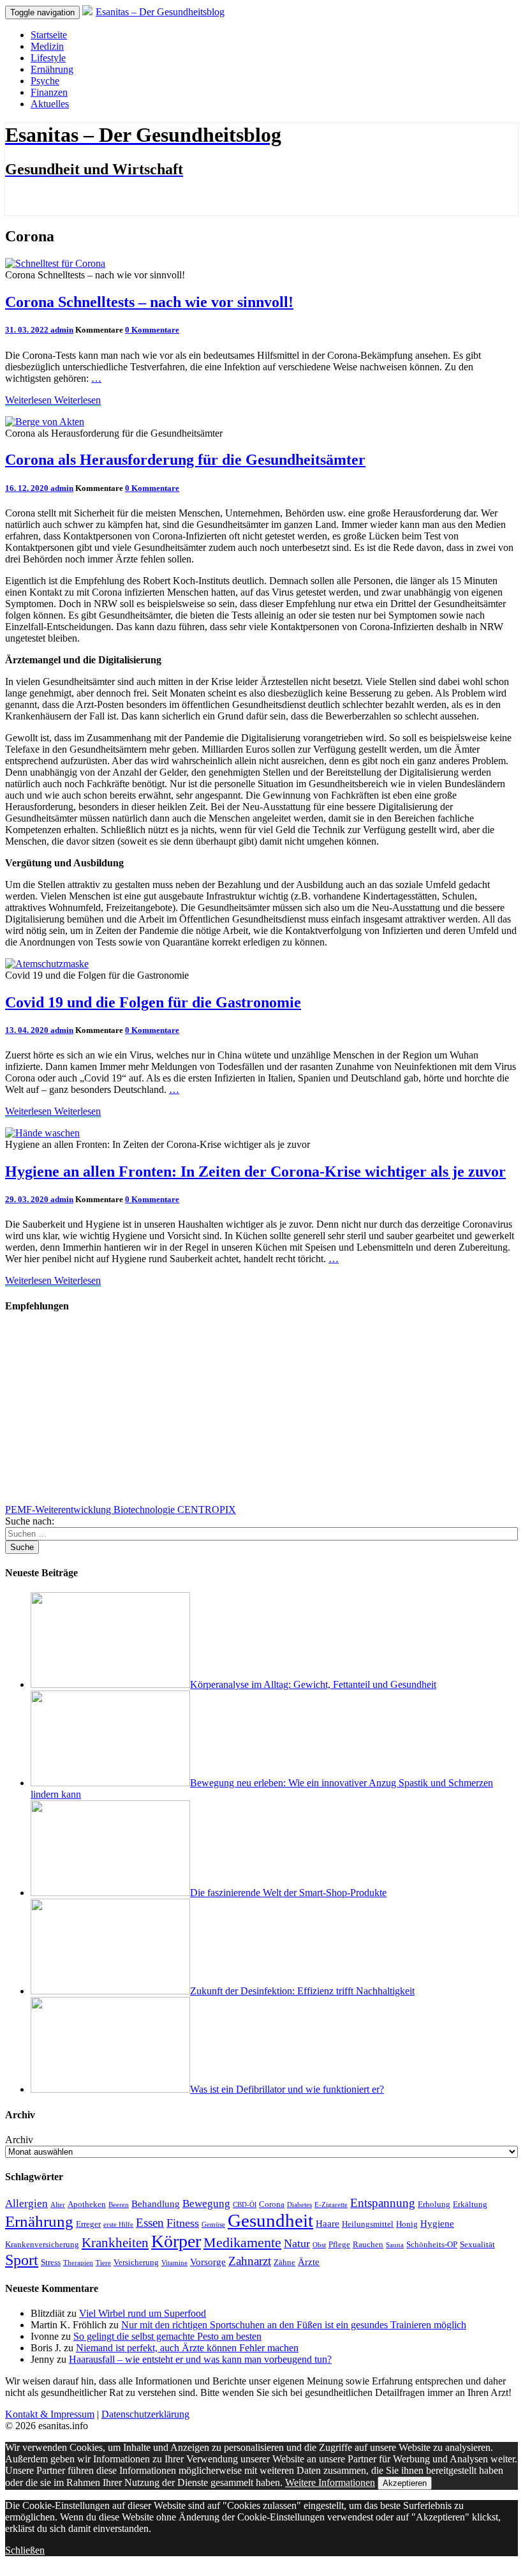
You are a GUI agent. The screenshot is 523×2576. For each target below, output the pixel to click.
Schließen (25, 2550)
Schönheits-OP (432, 2244)
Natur (297, 2243)
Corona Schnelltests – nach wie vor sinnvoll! (149, 302)
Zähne (284, 2262)
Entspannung (383, 2203)
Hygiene (437, 2223)
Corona (272, 2204)
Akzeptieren (405, 2483)
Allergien (26, 2203)
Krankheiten (115, 2243)
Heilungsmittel (368, 2224)
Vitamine (174, 2263)
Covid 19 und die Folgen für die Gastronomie (153, 1002)
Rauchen (368, 2244)
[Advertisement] (261, 1415)
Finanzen (49, 92)
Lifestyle (48, 58)
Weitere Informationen (330, 2482)
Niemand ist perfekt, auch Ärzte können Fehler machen (187, 2348)
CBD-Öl (245, 2205)
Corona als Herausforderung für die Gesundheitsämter (185, 460)
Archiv (19, 2140)
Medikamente (242, 2243)
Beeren (119, 2205)
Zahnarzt (250, 2261)
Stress (51, 2262)
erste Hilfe (118, 2225)
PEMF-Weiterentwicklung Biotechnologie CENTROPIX (121, 1510)
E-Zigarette (331, 2205)
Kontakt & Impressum (50, 2414)
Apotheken (87, 2204)
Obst (319, 2245)
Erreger (88, 2224)
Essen (150, 2223)
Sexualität (477, 2244)
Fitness (183, 2223)
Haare (328, 2223)
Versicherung (136, 2262)
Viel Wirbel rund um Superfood (143, 2313)
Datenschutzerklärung (145, 2414)
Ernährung (52, 69)
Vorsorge (208, 2262)
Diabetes (299, 2205)
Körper (176, 2241)
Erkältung (470, 2204)
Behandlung (156, 2203)
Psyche (45, 81)
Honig (407, 2224)
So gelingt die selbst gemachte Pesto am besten (167, 2336)
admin (62, 330)
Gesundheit (270, 2220)
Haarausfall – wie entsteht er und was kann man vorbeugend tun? (200, 2359)
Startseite (49, 35)
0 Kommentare (152, 330)
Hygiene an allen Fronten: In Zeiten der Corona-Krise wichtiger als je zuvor (255, 1171)
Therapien (78, 2263)
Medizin (47, 46)
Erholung (434, 2204)
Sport (22, 2260)
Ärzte (309, 2262)
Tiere (103, 2263)
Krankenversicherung (42, 2244)
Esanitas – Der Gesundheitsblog (160, 12)
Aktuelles (50, 104)
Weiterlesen (53, 400)
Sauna (395, 2245)
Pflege (339, 2244)
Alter (58, 2205)
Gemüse (213, 2225)
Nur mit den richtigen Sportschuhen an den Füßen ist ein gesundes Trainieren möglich (294, 2325)
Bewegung (206, 2203)
